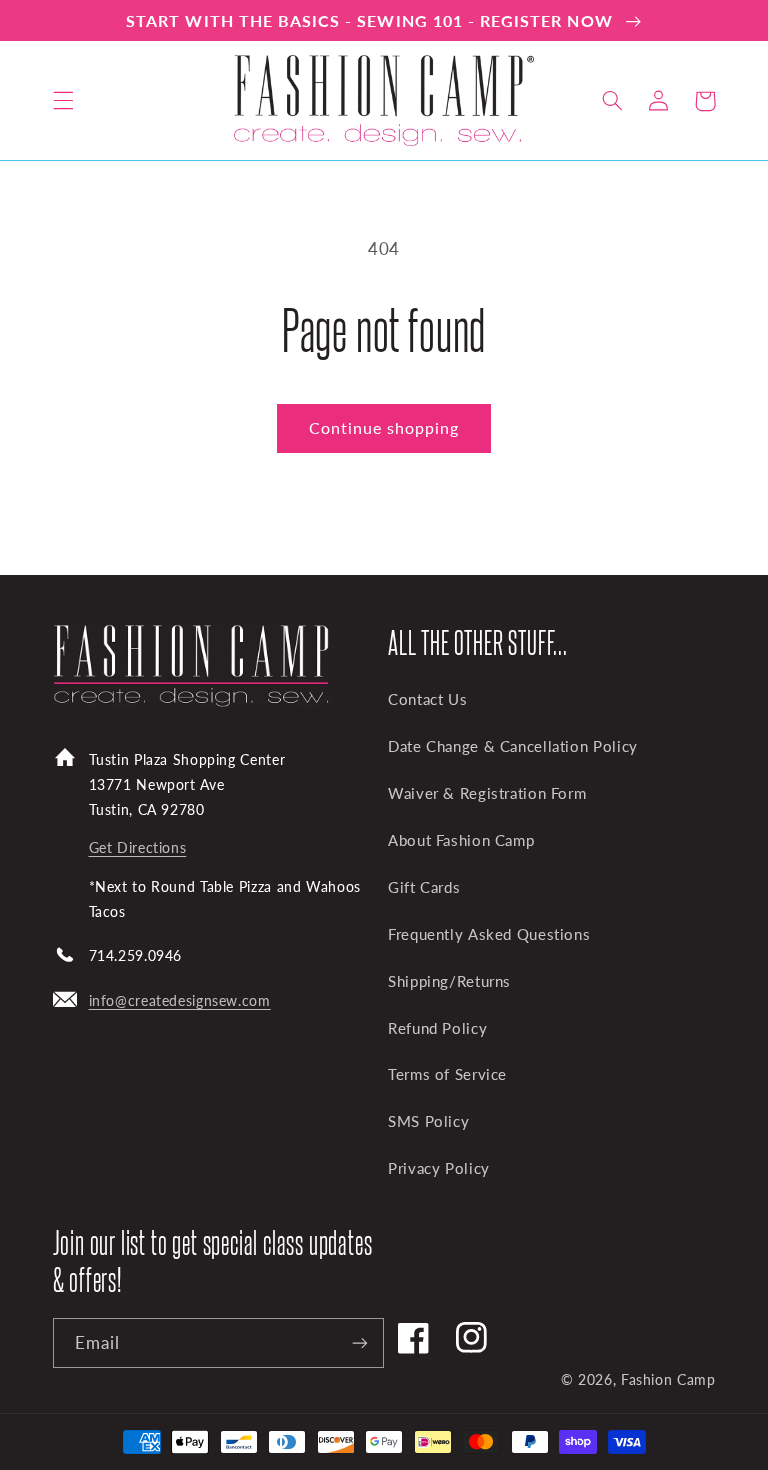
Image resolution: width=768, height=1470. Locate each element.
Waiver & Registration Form (487, 793)
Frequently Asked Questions (489, 934)
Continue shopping (384, 427)
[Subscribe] (360, 1342)
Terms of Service (447, 1074)
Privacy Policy (439, 1168)
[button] (63, 101)
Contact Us (427, 699)
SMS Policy (428, 1121)
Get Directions (138, 847)
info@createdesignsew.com (180, 1000)
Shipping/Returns (449, 981)
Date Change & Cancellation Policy (513, 746)
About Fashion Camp (461, 840)
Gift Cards (424, 887)
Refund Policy (437, 1028)
